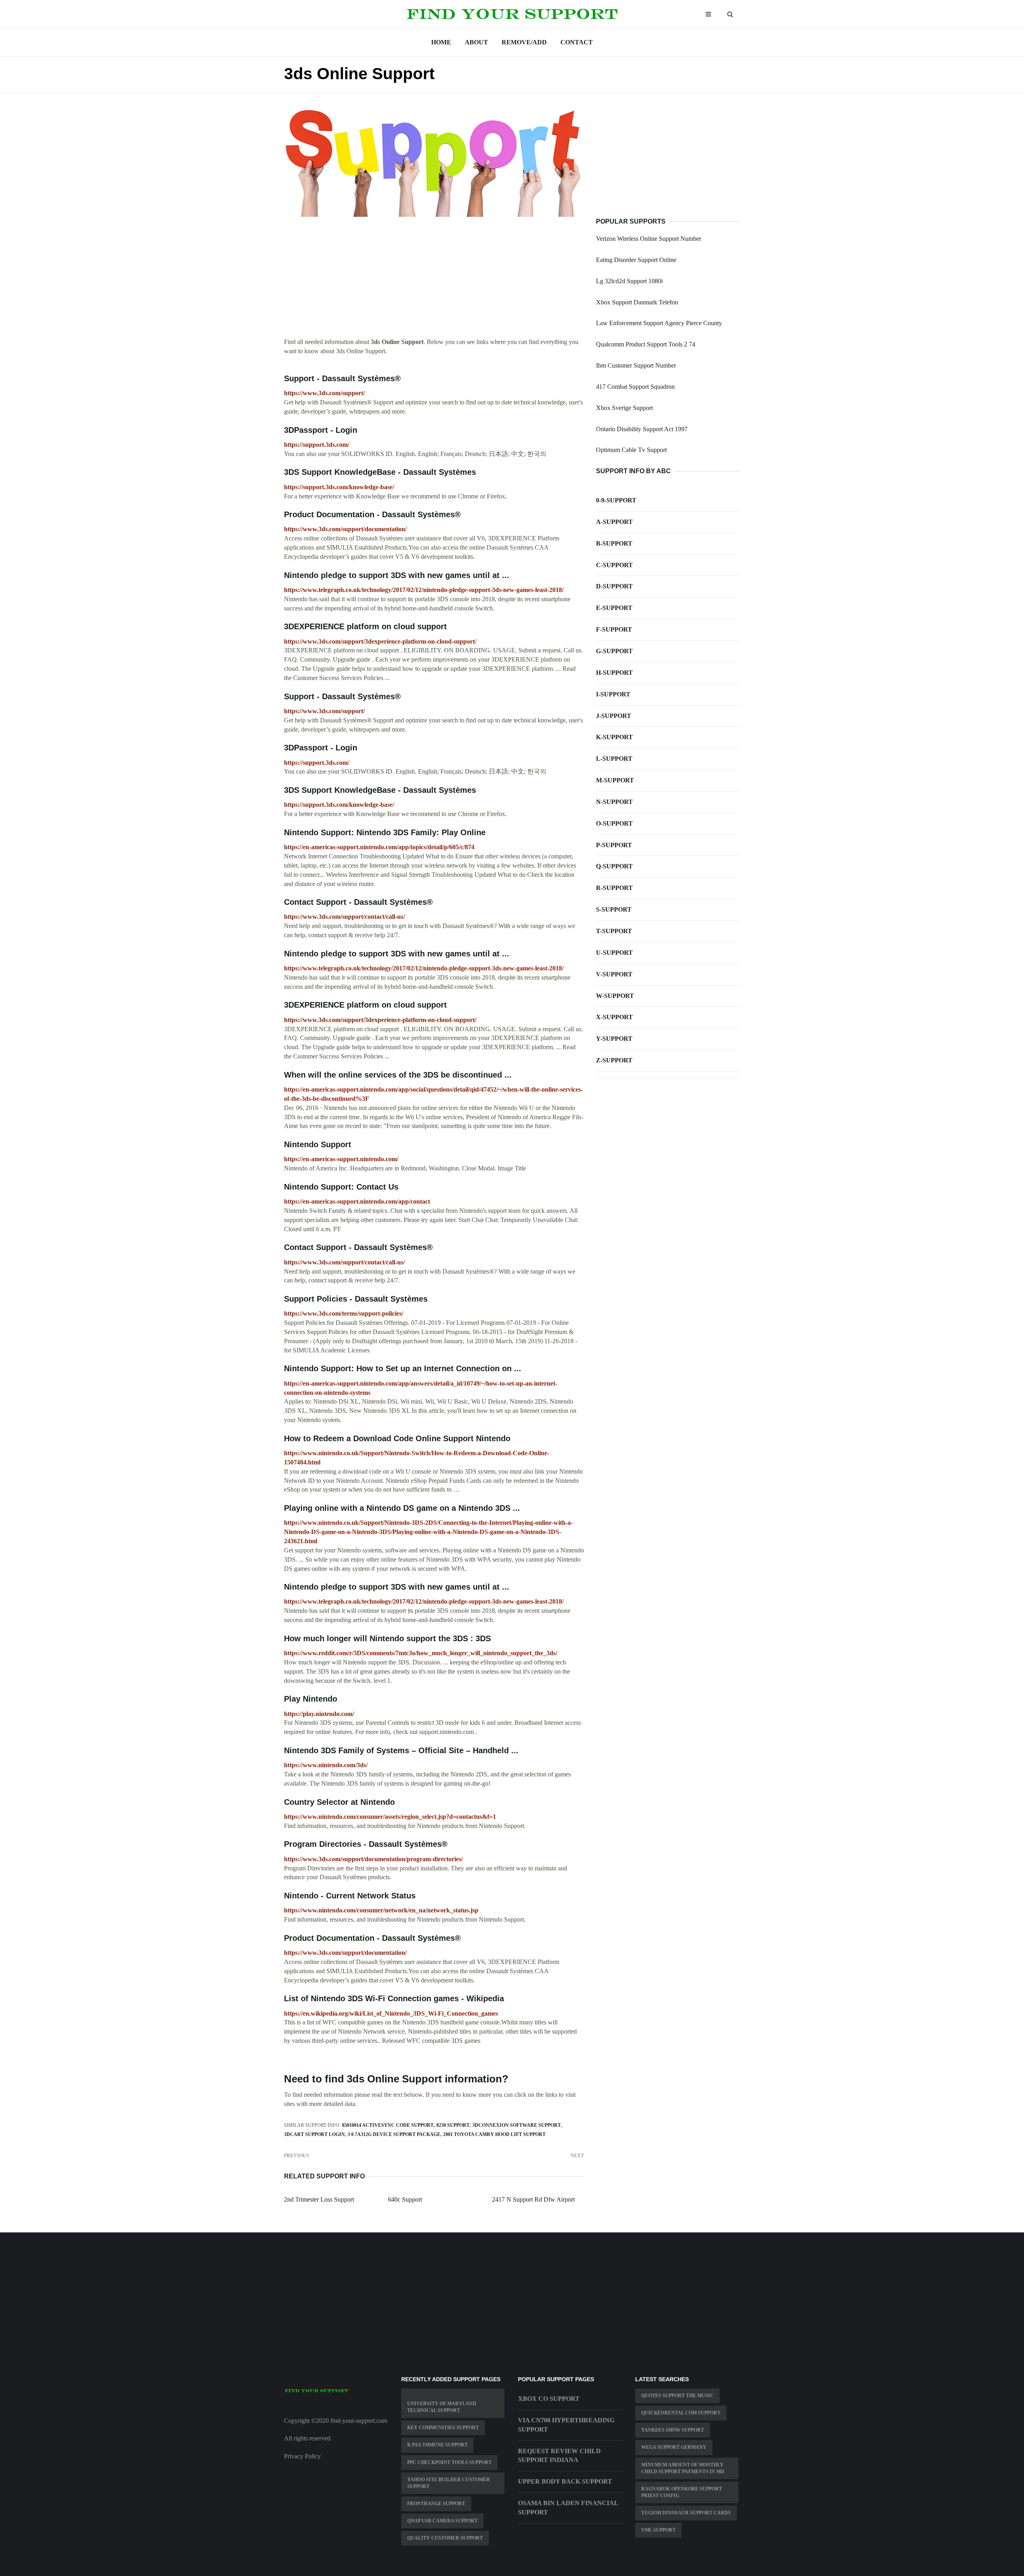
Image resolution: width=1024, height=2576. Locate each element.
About (476, 42)
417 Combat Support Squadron (635, 387)
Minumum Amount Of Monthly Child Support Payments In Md (683, 2468)
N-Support (614, 802)
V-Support (614, 974)
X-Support (614, 1017)
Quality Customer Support (445, 2538)
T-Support (614, 931)
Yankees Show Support (673, 2430)
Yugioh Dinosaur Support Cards (686, 2513)
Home (441, 42)
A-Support (614, 522)
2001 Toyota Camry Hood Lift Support (494, 2134)
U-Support (614, 953)
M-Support (615, 780)
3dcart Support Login (314, 2134)
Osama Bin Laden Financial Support (568, 2508)
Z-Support (614, 1060)
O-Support (614, 823)
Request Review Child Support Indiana (559, 2456)
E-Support (614, 608)
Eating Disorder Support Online (636, 260)
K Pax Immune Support (437, 2445)
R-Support (614, 888)
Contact (577, 42)
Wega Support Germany (674, 2447)
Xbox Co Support (549, 2399)
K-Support (614, 737)
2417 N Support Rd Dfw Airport (533, 2199)
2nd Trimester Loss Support (319, 2199)
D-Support (614, 586)
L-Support (614, 759)
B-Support (614, 543)
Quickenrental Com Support (681, 2413)
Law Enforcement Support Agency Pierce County (659, 323)
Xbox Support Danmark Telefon (637, 302)
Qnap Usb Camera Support (442, 2521)
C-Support (614, 565)
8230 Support (453, 2125)
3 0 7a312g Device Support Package (394, 2134)
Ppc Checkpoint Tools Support (449, 2462)
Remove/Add (524, 42)
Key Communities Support (443, 2428)
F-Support (614, 629)
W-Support (615, 996)
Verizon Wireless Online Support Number (649, 239)
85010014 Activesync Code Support (388, 2125)
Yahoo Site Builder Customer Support (449, 2483)
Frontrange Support (436, 2504)
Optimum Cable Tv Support (631, 450)
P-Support (614, 845)
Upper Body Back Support (565, 2481)
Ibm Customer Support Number (636, 365)
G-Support (614, 651)
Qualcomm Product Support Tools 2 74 (646, 344)
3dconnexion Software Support (517, 2125)
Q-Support (614, 866)
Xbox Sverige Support (624, 408)
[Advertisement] (434, 282)
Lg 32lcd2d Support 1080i (629, 281)
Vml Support (658, 2530)
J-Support (614, 716)
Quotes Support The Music (677, 2396)
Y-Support (614, 1039)
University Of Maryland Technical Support (442, 2407)
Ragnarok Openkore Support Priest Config (682, 2492)
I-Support (613, 694)
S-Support (614, 909)
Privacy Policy (302, 2456)
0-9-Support (616, 500)
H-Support (614, 673)
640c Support (405, 2199)
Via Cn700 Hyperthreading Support (566, 2425)
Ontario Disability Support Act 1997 (642, 429)
